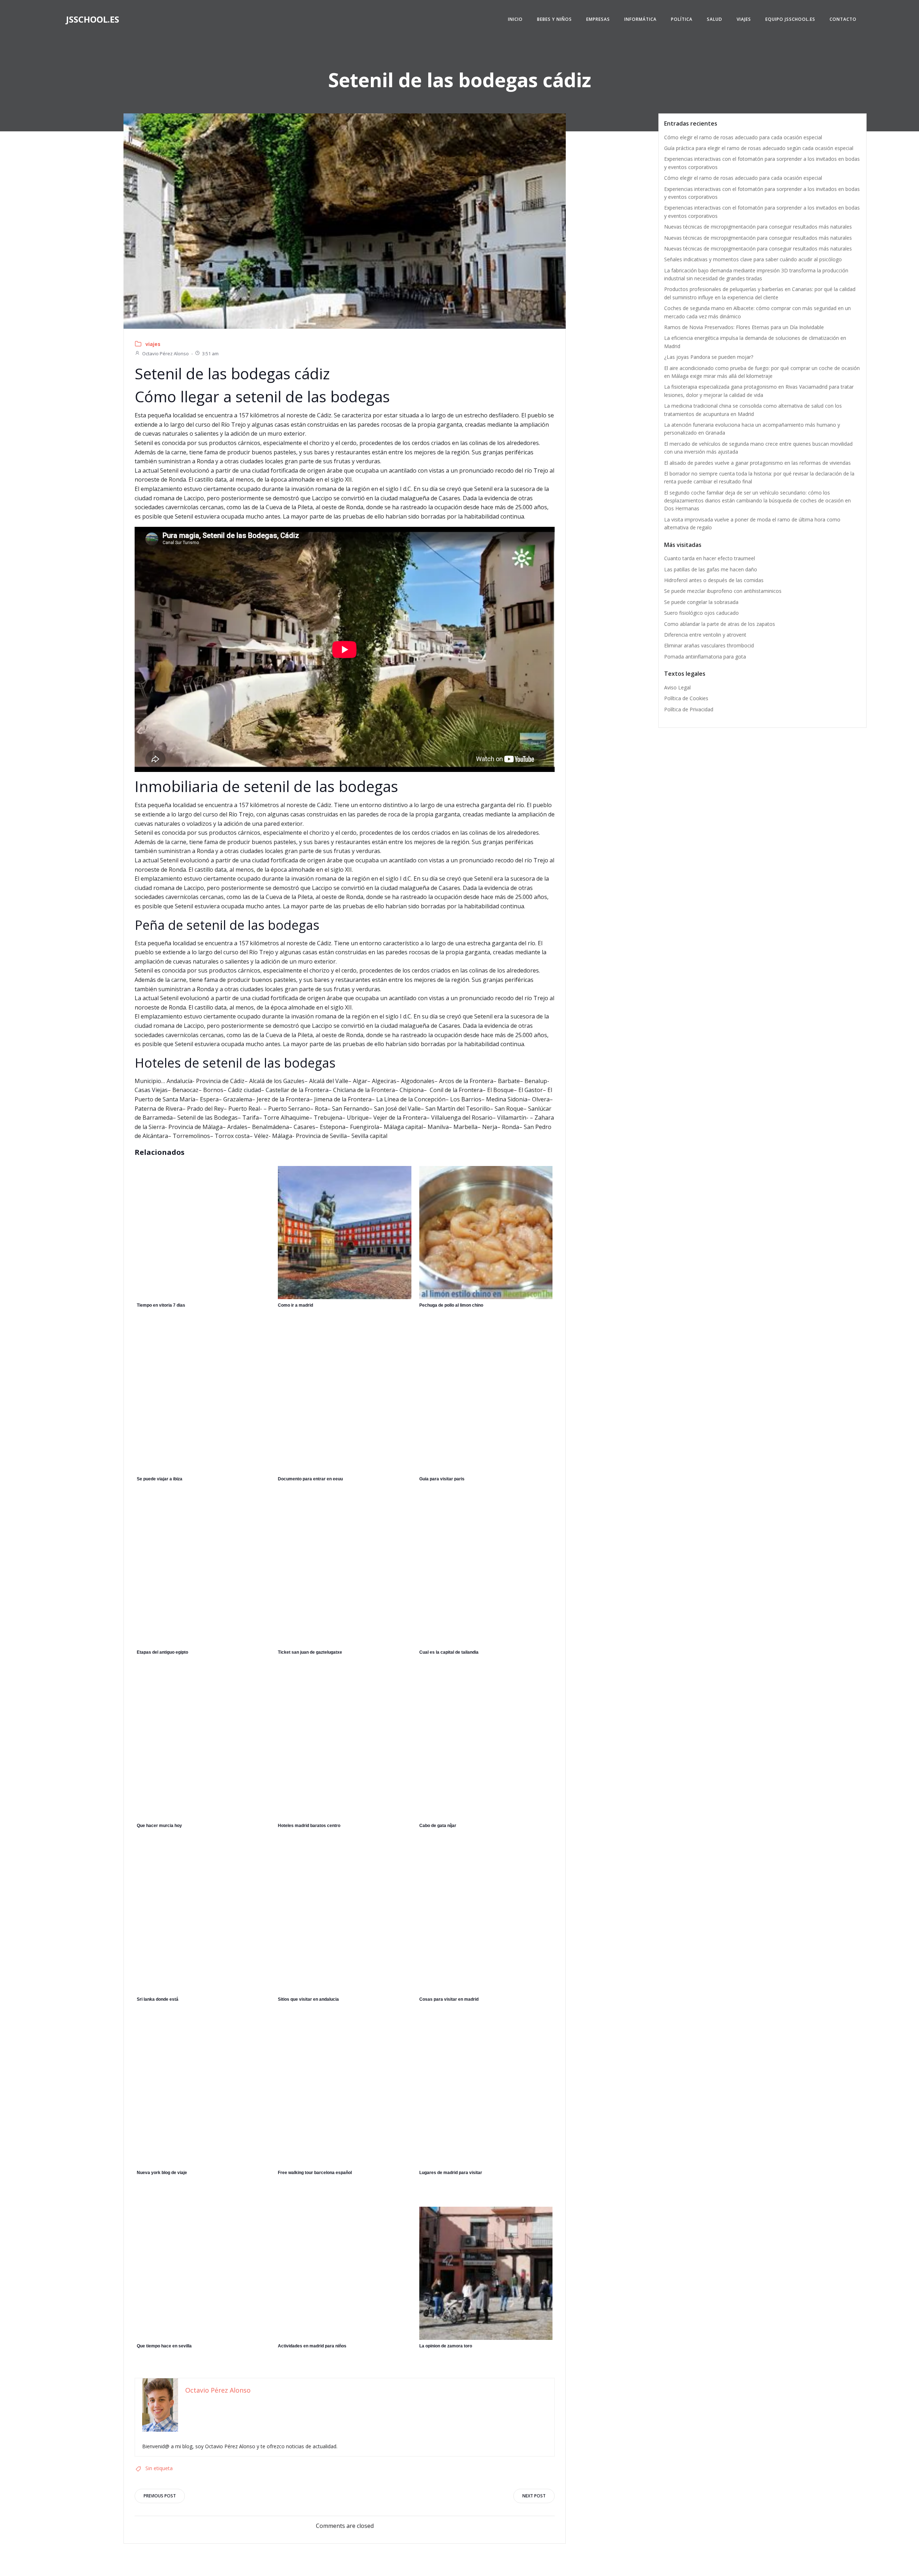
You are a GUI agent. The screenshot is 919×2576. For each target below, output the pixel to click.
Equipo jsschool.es (790, 19)
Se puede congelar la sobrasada (701, 602)
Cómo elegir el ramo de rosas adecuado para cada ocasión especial (743, 137)
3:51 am (210, 353)
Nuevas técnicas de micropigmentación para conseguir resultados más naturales (758, 227)
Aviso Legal (677, 687)
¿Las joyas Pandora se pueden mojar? (709, 357)
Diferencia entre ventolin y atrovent (705, 635)
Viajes (744, 19)
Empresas (598, 19)
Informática (640, 19)
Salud (715, 19)
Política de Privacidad (689, 709)
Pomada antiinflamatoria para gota (705, 657)
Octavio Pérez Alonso (165, 353)
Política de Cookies (686, 698)
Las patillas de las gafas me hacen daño (711, 569)
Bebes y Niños (554, 19)
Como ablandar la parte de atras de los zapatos (720, 624)
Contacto (843, 19)
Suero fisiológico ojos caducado (701, 613)
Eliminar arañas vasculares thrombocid (709, 645)
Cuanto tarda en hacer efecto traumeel (710, 558)
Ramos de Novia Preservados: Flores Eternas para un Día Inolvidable (744, 327)
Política (682, 19)
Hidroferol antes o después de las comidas (714, 580)
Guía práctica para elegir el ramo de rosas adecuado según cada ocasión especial (759, 148)
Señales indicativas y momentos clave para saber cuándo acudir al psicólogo (753, 259)
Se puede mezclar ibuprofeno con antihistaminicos (723, 591)
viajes (153, 344)
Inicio (515, 19)
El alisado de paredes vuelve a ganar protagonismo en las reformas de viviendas (757, 463)
